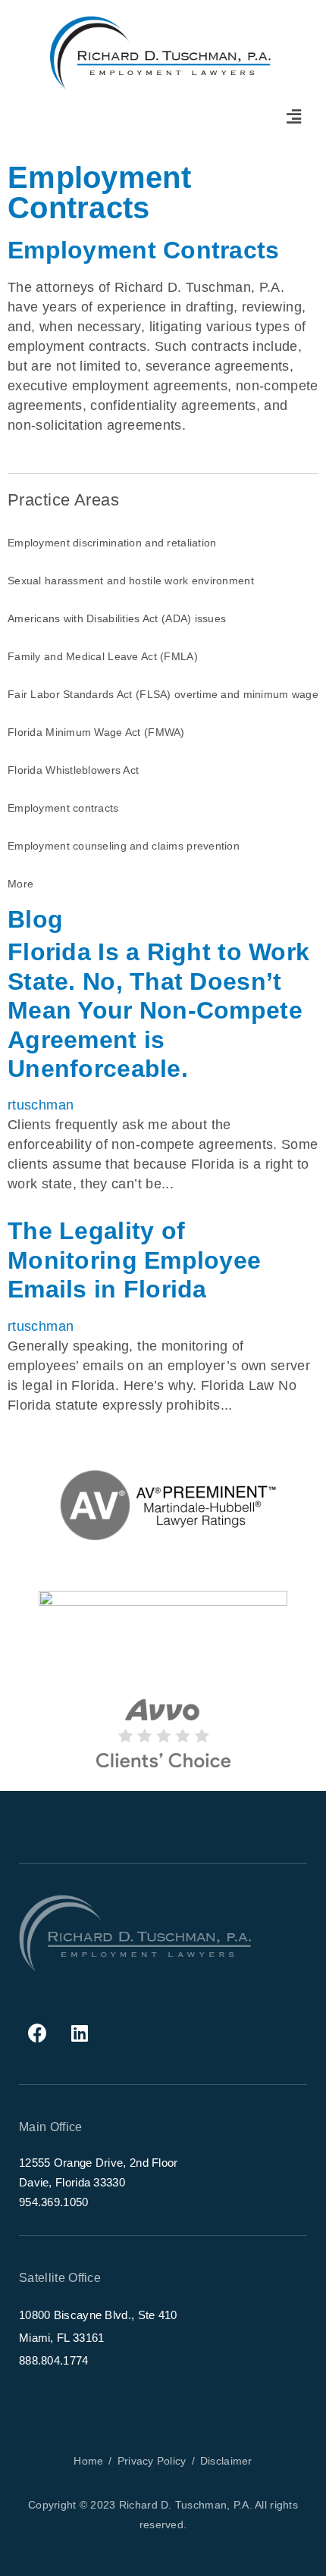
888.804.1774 (54, 2360)
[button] (294, 117)
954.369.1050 (54, 2202)
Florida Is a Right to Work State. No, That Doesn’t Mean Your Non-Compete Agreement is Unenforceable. (158, 1010)
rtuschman (41, 1105)
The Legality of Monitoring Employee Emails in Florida (134, 1260)
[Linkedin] (80, 2033)
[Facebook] (38, 2033)
